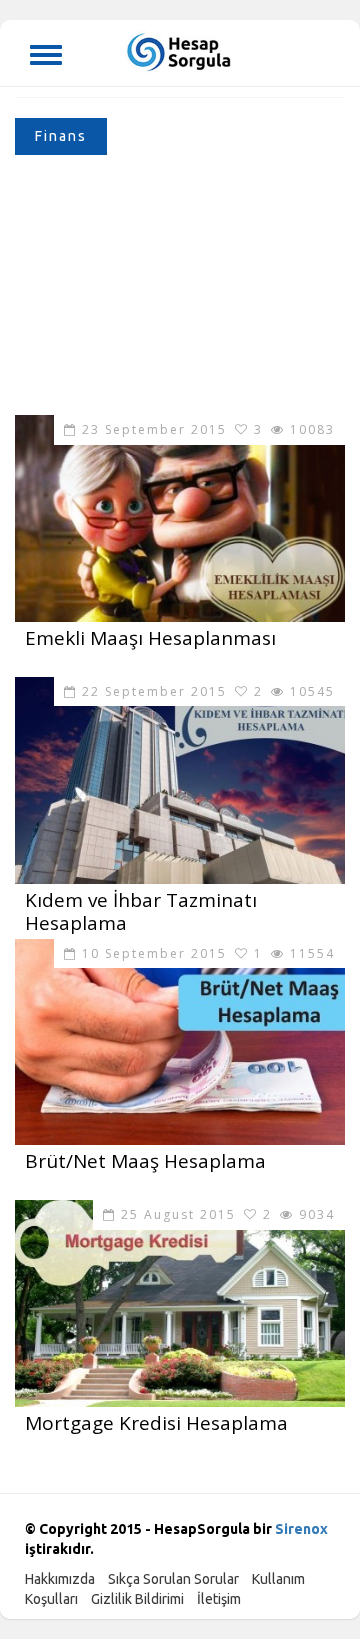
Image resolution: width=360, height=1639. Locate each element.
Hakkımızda (60, 1579)
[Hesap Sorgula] (180, 50)
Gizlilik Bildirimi (137, 1599)
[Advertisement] (180, 290)
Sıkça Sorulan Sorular (173, 1579)
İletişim (219, 1599)
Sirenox (301, 1529)
